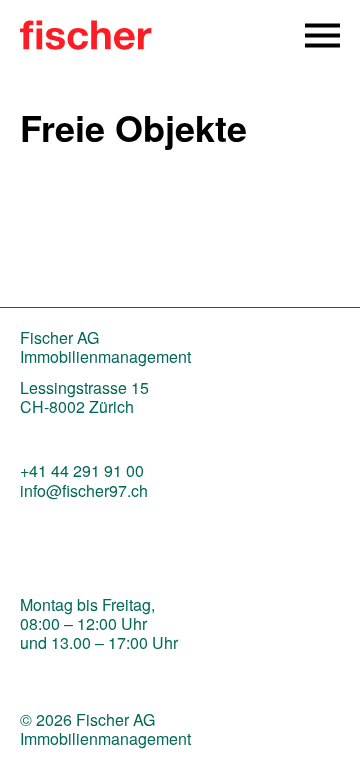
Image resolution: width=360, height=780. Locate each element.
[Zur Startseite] (86, 42)
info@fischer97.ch (84, 490)
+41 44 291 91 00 (82, 470)
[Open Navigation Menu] (322, 35)
